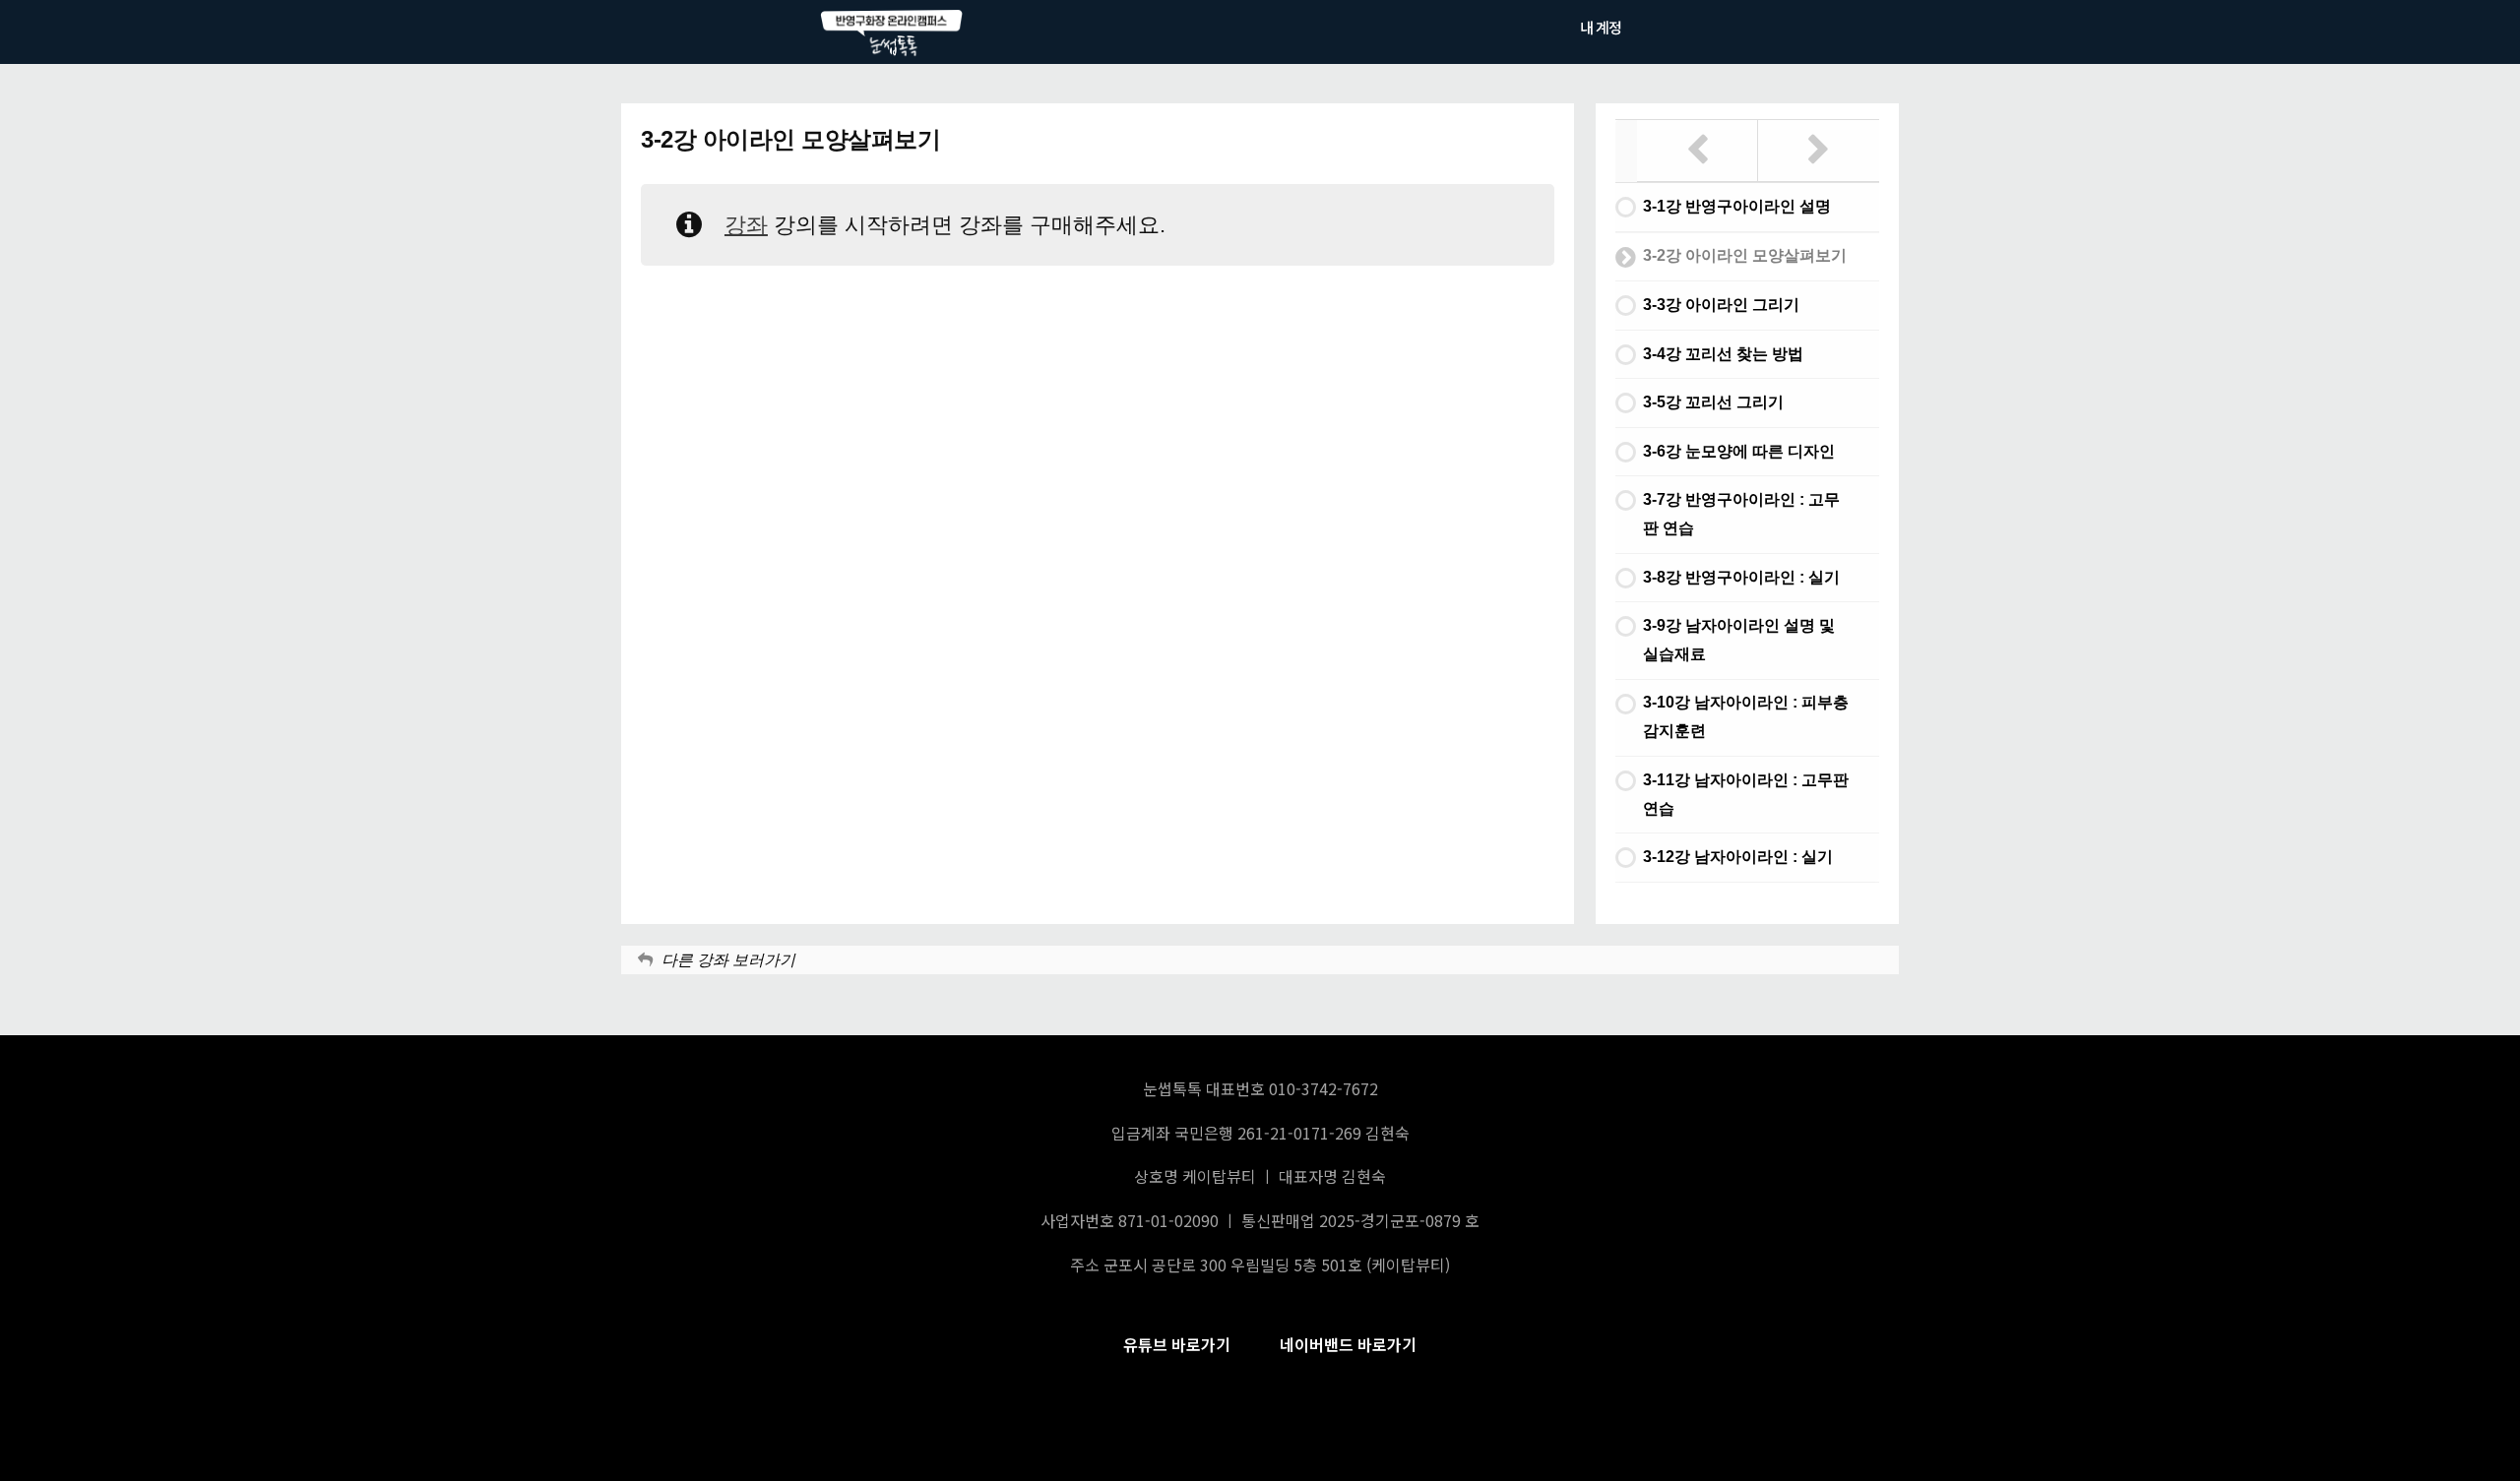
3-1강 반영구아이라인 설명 (1737, 206)
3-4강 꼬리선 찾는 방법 (1723, 354)
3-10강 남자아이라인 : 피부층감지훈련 (1746, 716)
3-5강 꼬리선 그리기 (1713, 402)
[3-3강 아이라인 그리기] (1819, 151)
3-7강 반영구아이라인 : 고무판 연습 (1741, 514)
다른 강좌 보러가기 (728, 960)
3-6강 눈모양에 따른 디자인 (1739, 451)
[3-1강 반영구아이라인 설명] (1698, 151)
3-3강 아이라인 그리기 (1721, 305)
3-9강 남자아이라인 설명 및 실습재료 (1739, 640)
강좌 (746, 225)
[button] (1177, 1345)
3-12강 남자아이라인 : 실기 (1738, 857)
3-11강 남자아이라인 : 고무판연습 (1746, 794)
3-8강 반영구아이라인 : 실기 (1741, 577)
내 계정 (1601, 27)
